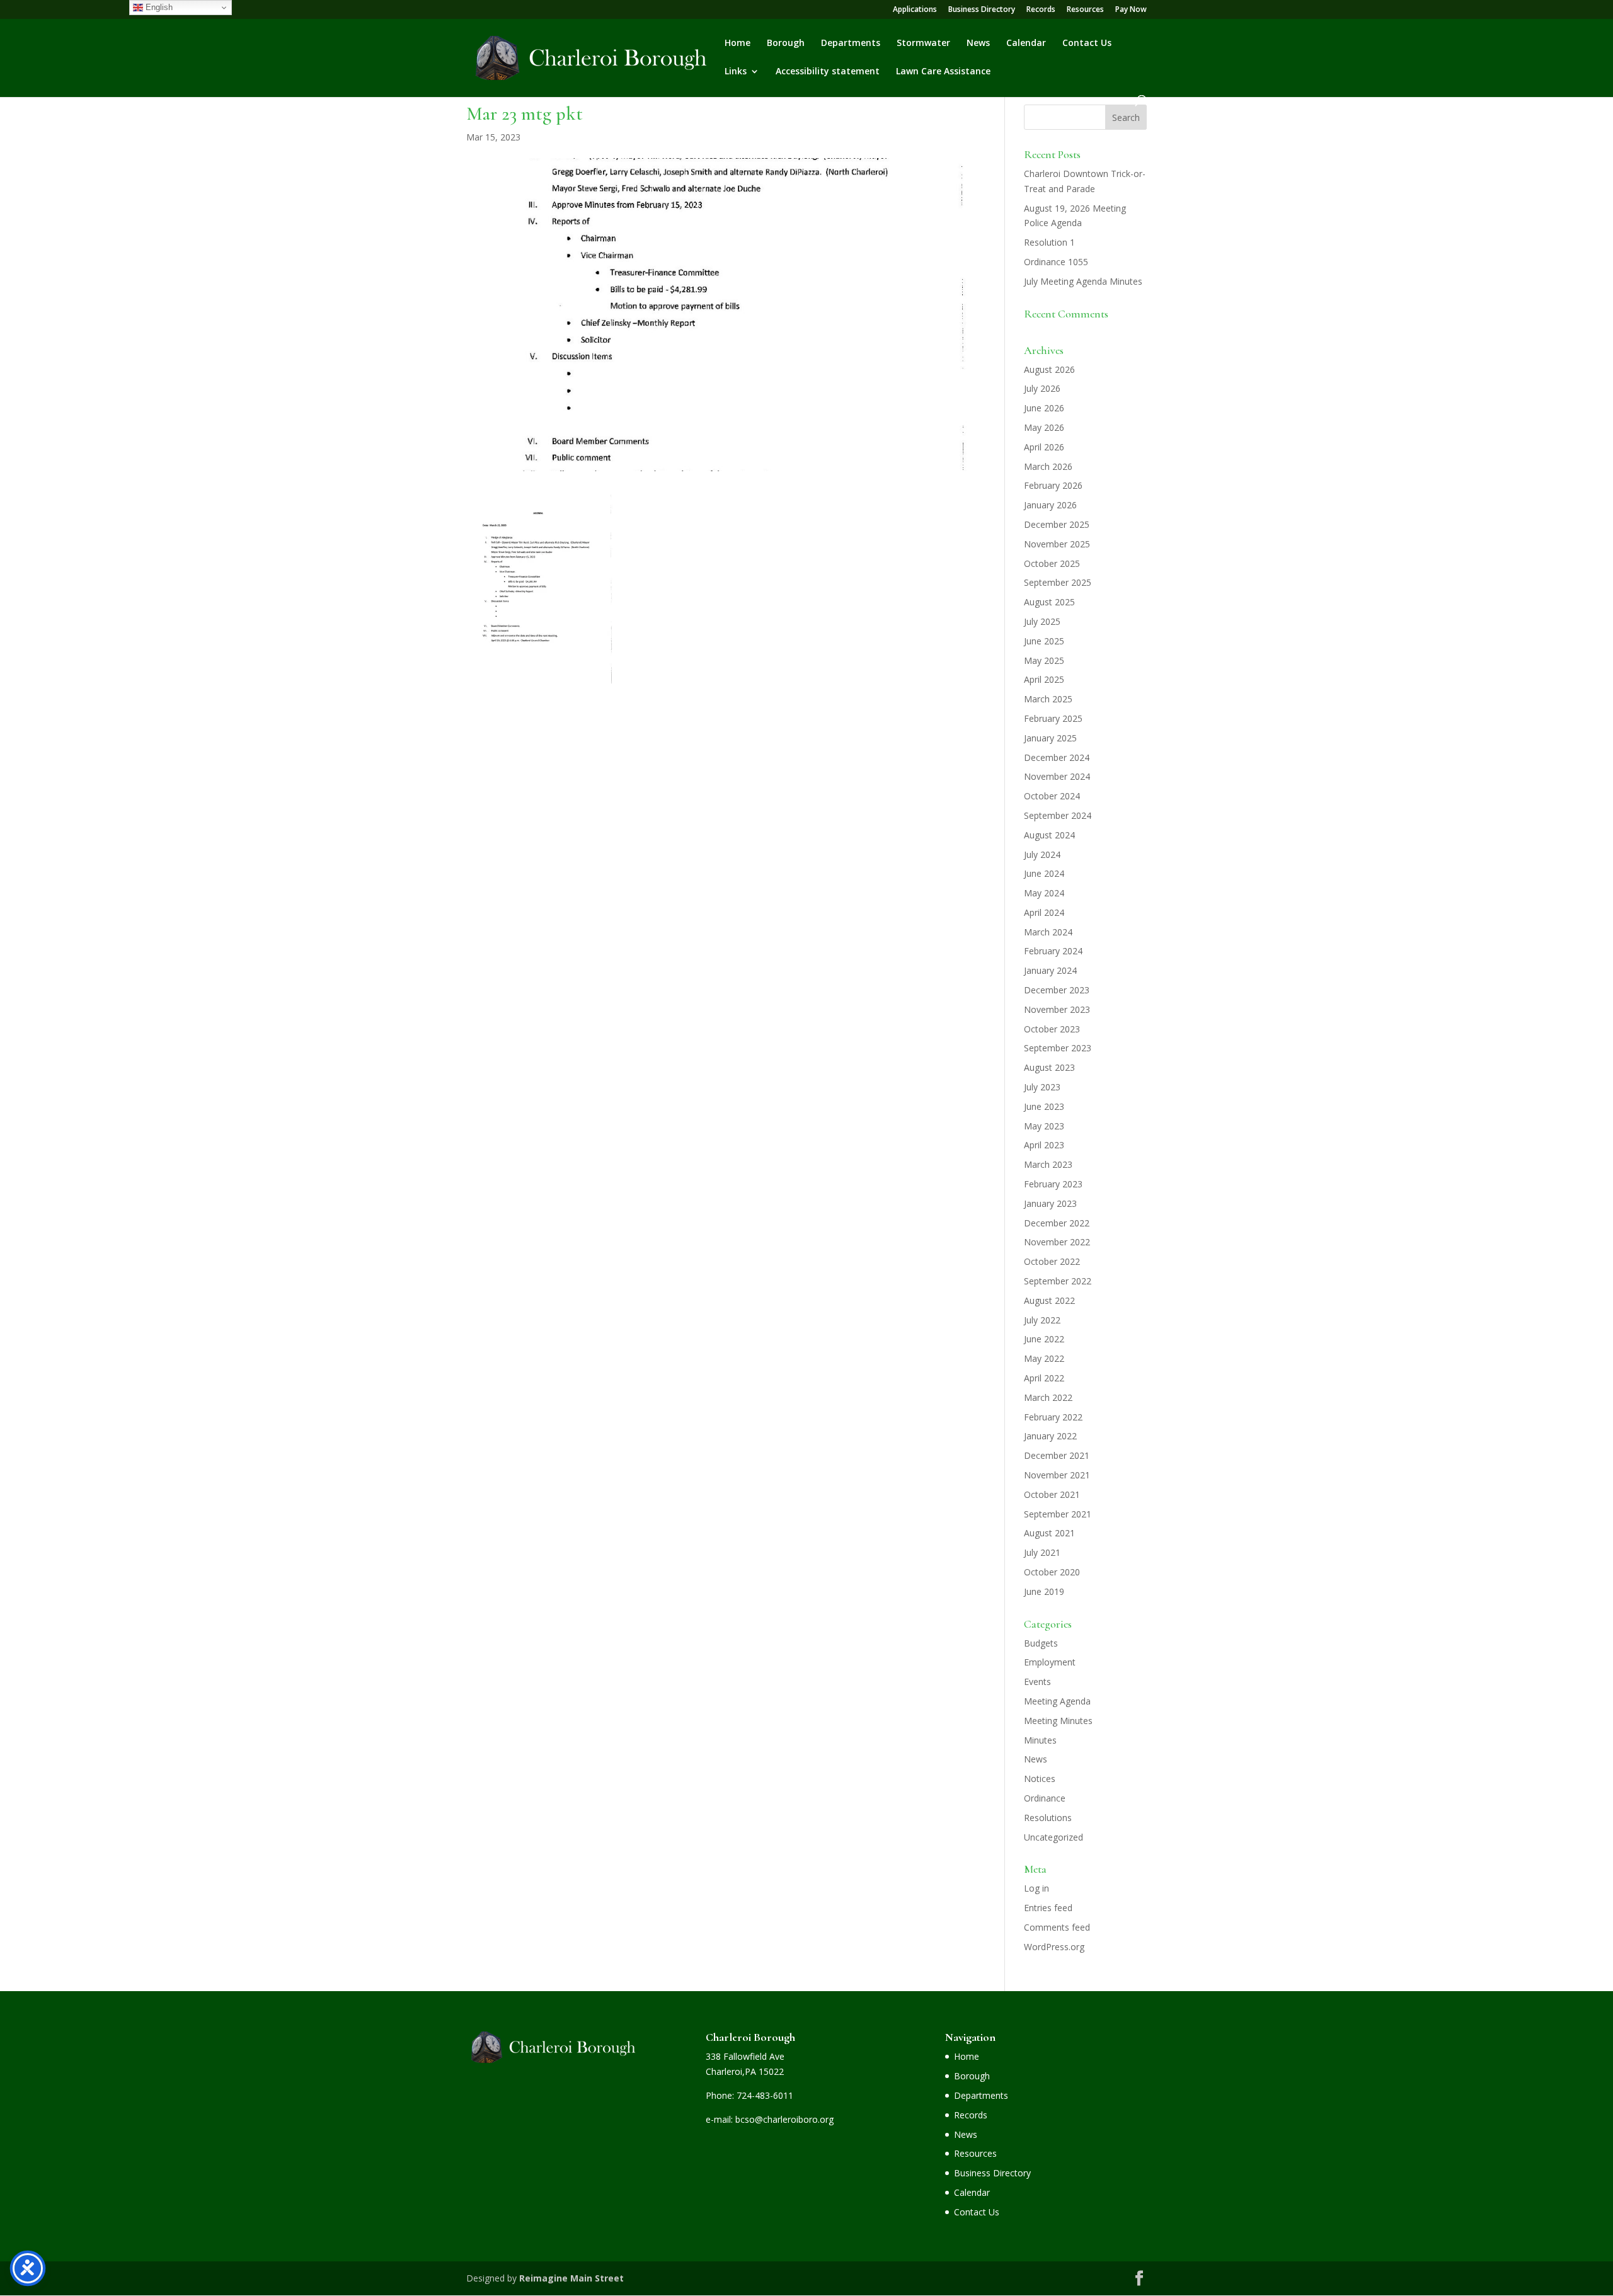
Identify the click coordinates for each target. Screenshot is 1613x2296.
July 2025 (1042, 621)
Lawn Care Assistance (943, 72)
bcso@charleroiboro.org (784, 2119)
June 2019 (1044, 1591)
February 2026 (1053, 485)
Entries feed (1048, 1908)
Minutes (1040, 1740)
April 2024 (1044, 912)
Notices (1040, 1779)
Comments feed (1057, 1927)
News (978, 43)
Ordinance (1045, 1798)
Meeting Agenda (1057, 1701)
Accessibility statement (828, 72)
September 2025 (1058, 582)
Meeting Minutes (1058, 1721)
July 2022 (1042, 1320)
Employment (1050, 1662)
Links (736, 72)
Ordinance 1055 (1056, 262)
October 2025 (1052, 563)
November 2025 (1057, 544)
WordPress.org (1054, 1947)
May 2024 (1044, 893)
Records (1041, 10)
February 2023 (1053, 1184)
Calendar (1026, 43)
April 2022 (1044, 1378)
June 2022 (1044, 1339)
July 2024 (1042, 854)
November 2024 (1057, 776)
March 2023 (1048, 1164)
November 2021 (1057, 1475)
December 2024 (1057, 757)
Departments (851, 43)
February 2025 (1053, 718)
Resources (1085, 10)
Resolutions (1048, 1818)
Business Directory (982, 10)
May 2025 (1044, 660)
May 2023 (1044, 1126)
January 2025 (1050, 738)
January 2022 (1050, 1436)
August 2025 (1049, 602)
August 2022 (1049, 1300)
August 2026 (1049, 369)
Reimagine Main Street (571, 2278)
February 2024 (1053, 951)
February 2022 (1053, 1417)
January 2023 (1050, 1203)
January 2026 (1050, 505)
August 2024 (1049, 835)
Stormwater (923, 43)
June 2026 (1044, 408)
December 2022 (1057, 1223)
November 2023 (1057, 1009)
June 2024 (1044, 873)
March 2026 (1048, 466)
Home (738, 43)
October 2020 (1052, 1572)
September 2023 (1058, 1048)
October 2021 (1052, 1494)
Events (1037, 1682)
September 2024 (1058, 815)
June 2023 (1044, 1106)
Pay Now (1131, 10)
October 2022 (1052, 1261)
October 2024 (1052, 796)
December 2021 (1057, 1455)
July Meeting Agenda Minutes (1083, 281)
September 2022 (1058, 1281)
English (158, 7)
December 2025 (1057, 524)
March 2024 (1048, 932)
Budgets (1041, 1643)
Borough (786, 43)
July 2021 (1042, 1552)
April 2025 (1044, 679)
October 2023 (1052, 1029)
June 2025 (1044, 641)
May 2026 (1044, 427)
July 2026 (1042, 388)
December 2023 (1057, 990)
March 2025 (1048, 699)
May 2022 (1044, 1358)
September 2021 (1058, 1514)
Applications (915, 10)
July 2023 (1042, 1087)
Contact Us (1087, 43)
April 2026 (1044, 447)
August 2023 (1049, 1067)
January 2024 (1050, 970)
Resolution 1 (1049, 242)
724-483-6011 (765, 2095)
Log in (1036, 1888)
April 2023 (1044, 1145)
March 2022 (1048, 1397)
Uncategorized (1053, 1837)
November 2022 (1057, 1242)
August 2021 (1049, 1533)
